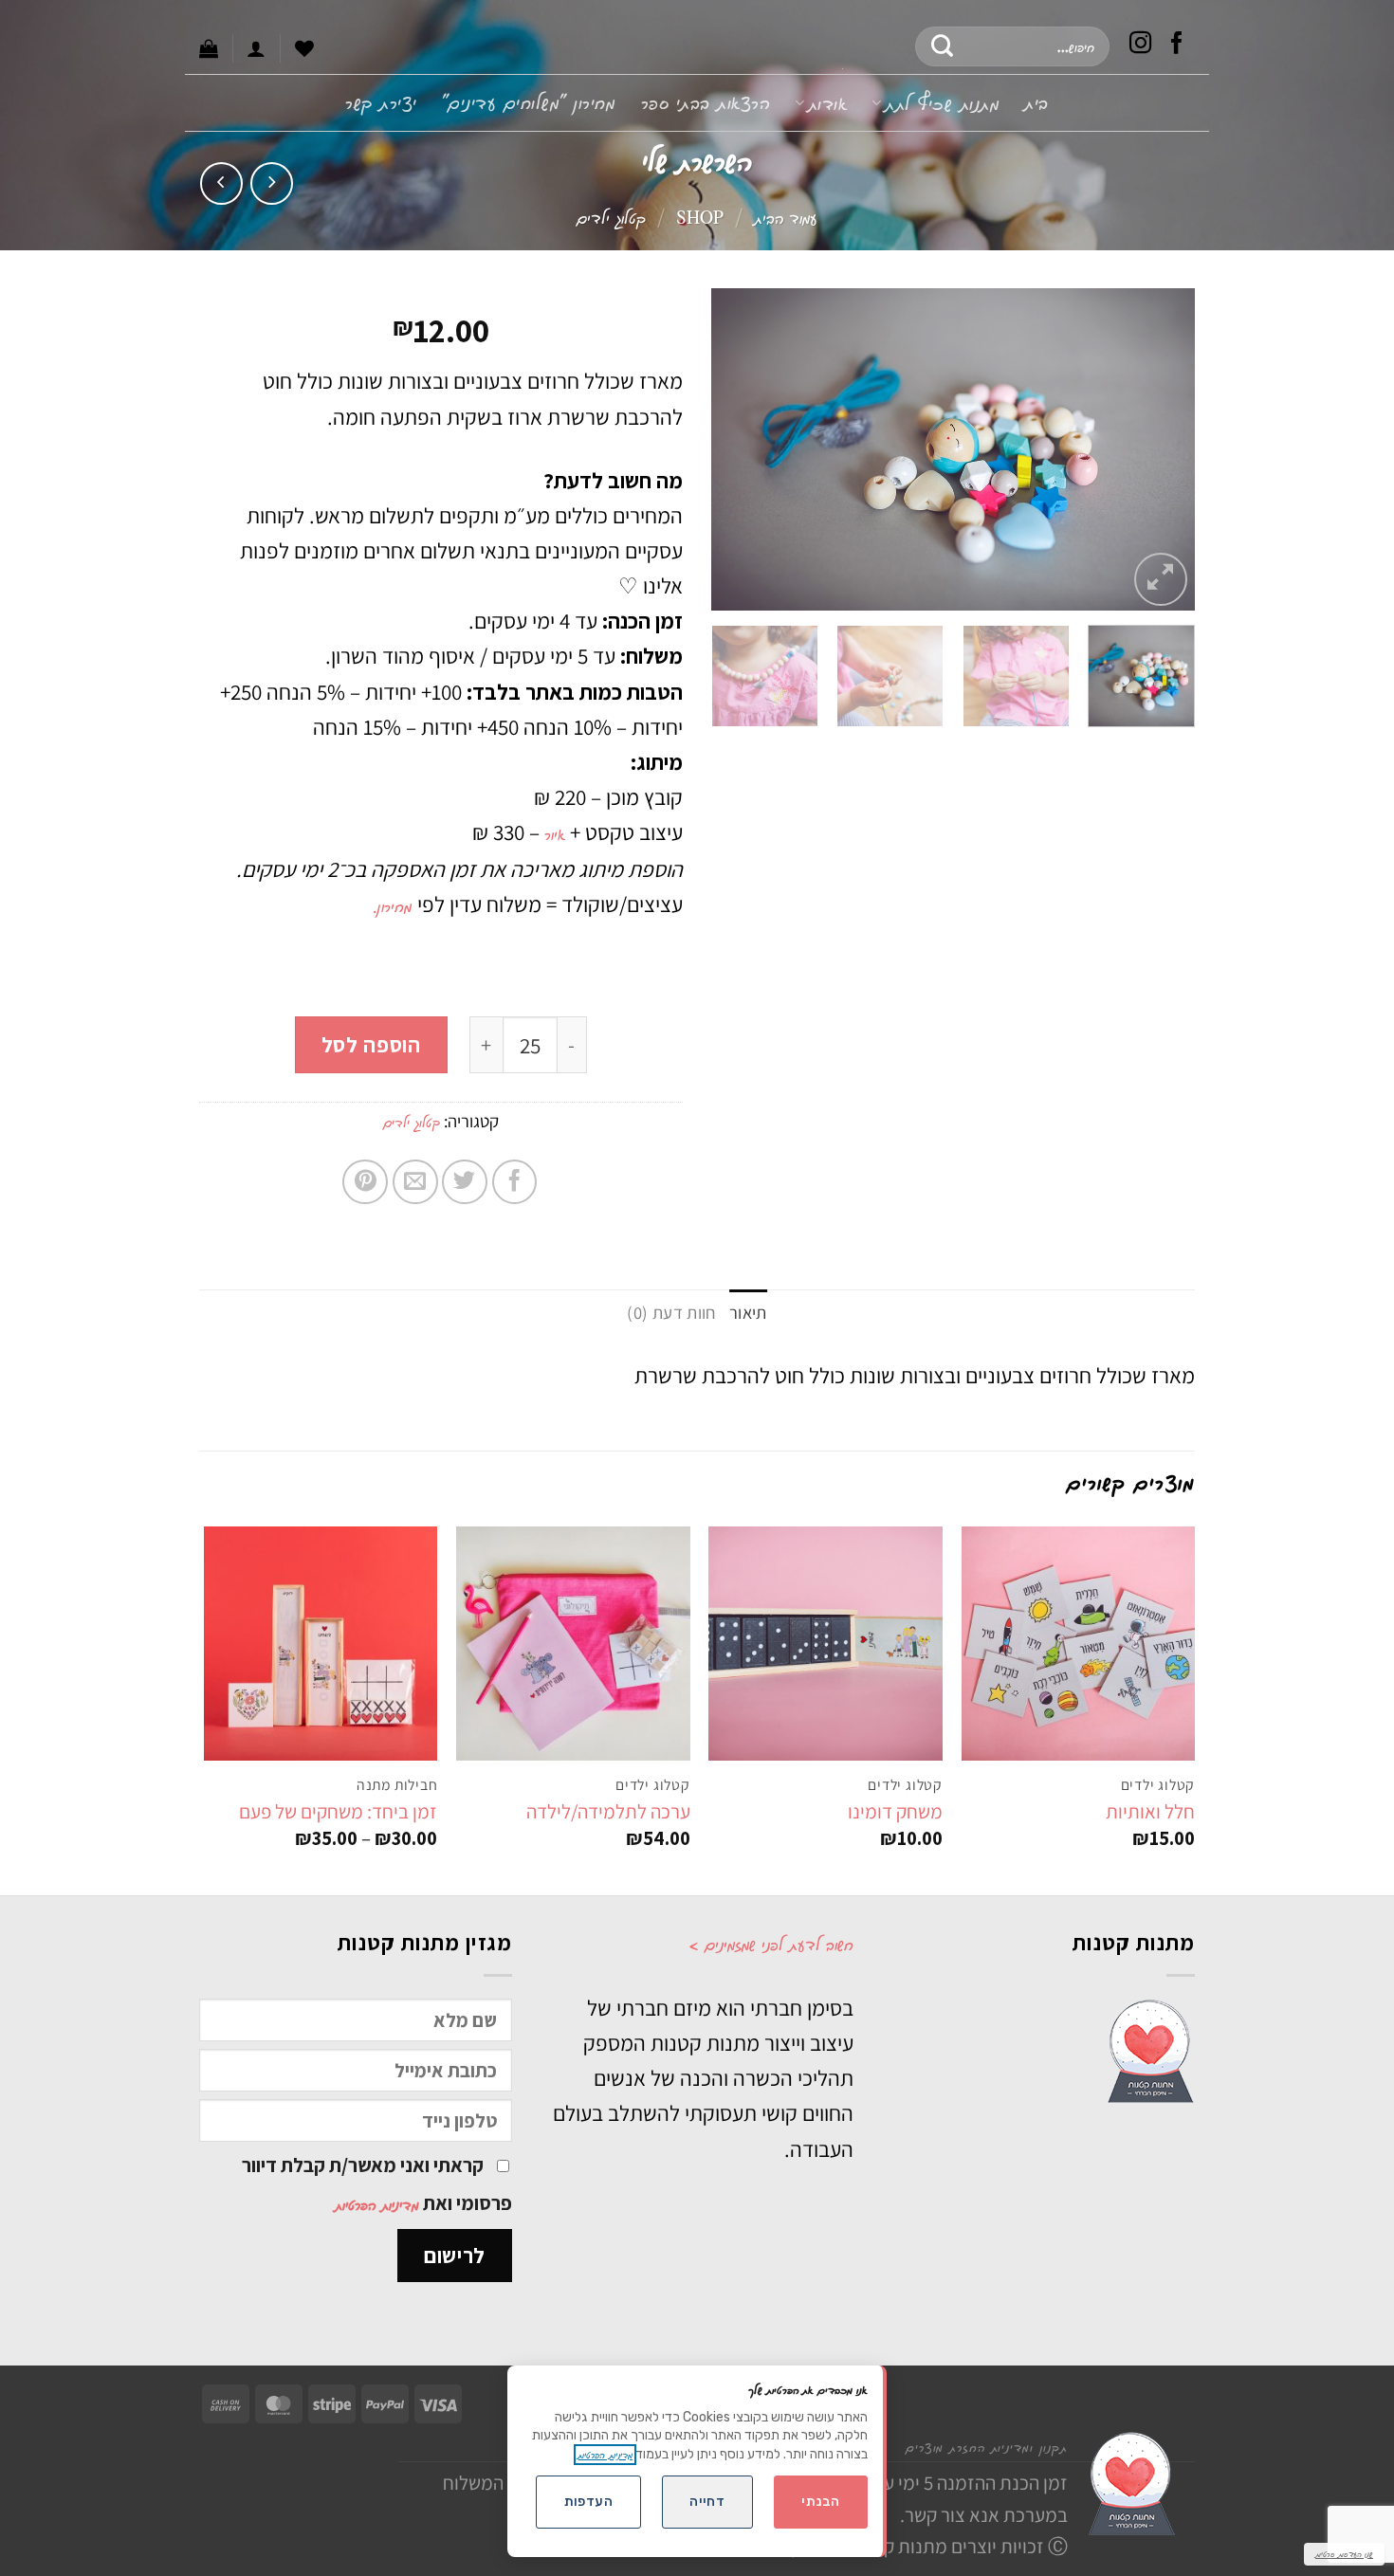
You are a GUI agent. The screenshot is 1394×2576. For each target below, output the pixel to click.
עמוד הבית (786, 217)
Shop (700, 217)
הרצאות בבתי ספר (706, 102)
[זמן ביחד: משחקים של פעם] (321, 1644)
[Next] (731, 449)
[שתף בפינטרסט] (365, 1182)
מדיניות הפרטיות (377, 2204)
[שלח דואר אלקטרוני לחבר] (415, 1182)
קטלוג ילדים (611, 217)
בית (1036, 102)
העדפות (589, 2502)
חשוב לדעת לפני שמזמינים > (771, 1944)
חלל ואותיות (1150, 1811)
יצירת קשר (381, 102)
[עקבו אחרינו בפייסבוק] (1177, 46)
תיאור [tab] (748, 1312)
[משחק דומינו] (825, 1644)
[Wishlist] (304, 48)
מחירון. (395, 905)
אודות (827, 103)
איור (555, 833)
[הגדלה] (1161, 579)
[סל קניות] (209, 48)
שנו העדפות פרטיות (1344, 2554)
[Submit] (943, 46)
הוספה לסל (371, 1044)
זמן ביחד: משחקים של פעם (338, 1811)
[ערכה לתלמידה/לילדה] (573, 1644)
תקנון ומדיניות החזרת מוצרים (987, 2447)
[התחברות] (256, 48)
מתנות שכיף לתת (942, 103)
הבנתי (820, 2502)
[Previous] (1162, 449)
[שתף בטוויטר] (465, 1182)
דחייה (707, 2502)
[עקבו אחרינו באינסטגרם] (1141, 46)
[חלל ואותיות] (1079, 1644)
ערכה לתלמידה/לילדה (608, 1811)
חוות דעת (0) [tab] (671, 1312)
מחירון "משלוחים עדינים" (529, 102)
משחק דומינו (895, 1811)
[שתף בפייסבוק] (515, 1182)
